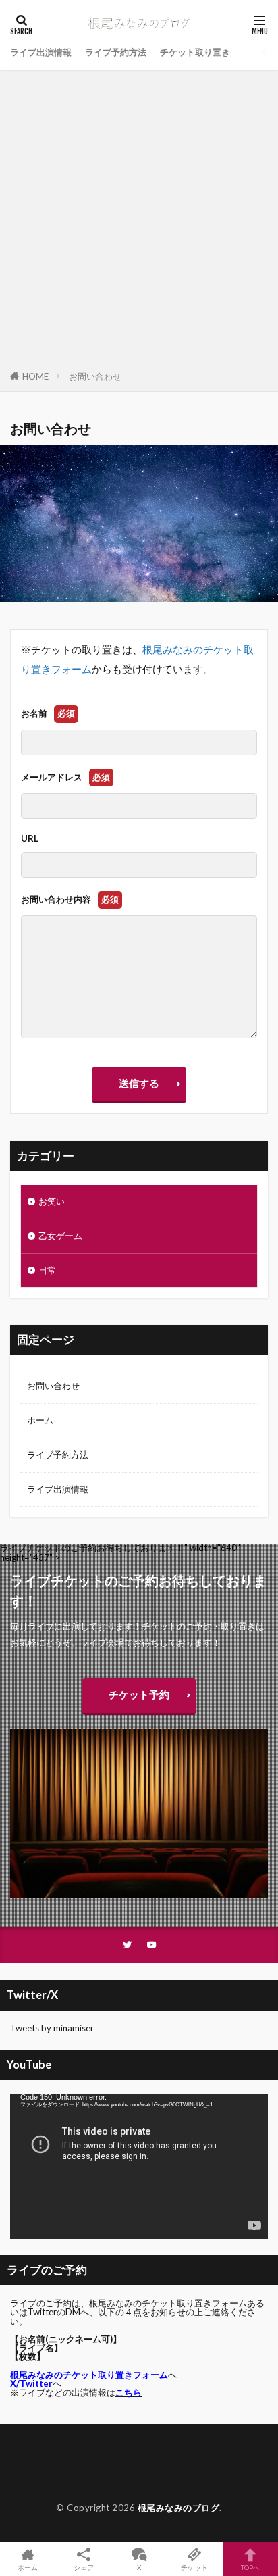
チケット (194, 2567)
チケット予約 (139, 1694)
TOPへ (250, 2567)
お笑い (52, 1201)
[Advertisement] (139, 222)
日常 (47, 1270)
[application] (139, 2166)
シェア (84, 2567)
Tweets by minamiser (52, 2028)
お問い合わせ (95, 376)
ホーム (40, 1420)
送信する (139, 1083)
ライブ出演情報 (41, 52)
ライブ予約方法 (116, 52)
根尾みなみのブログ (179, 2508)
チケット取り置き (195, 52)
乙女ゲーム (60, 1236)
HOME (35, 376)
